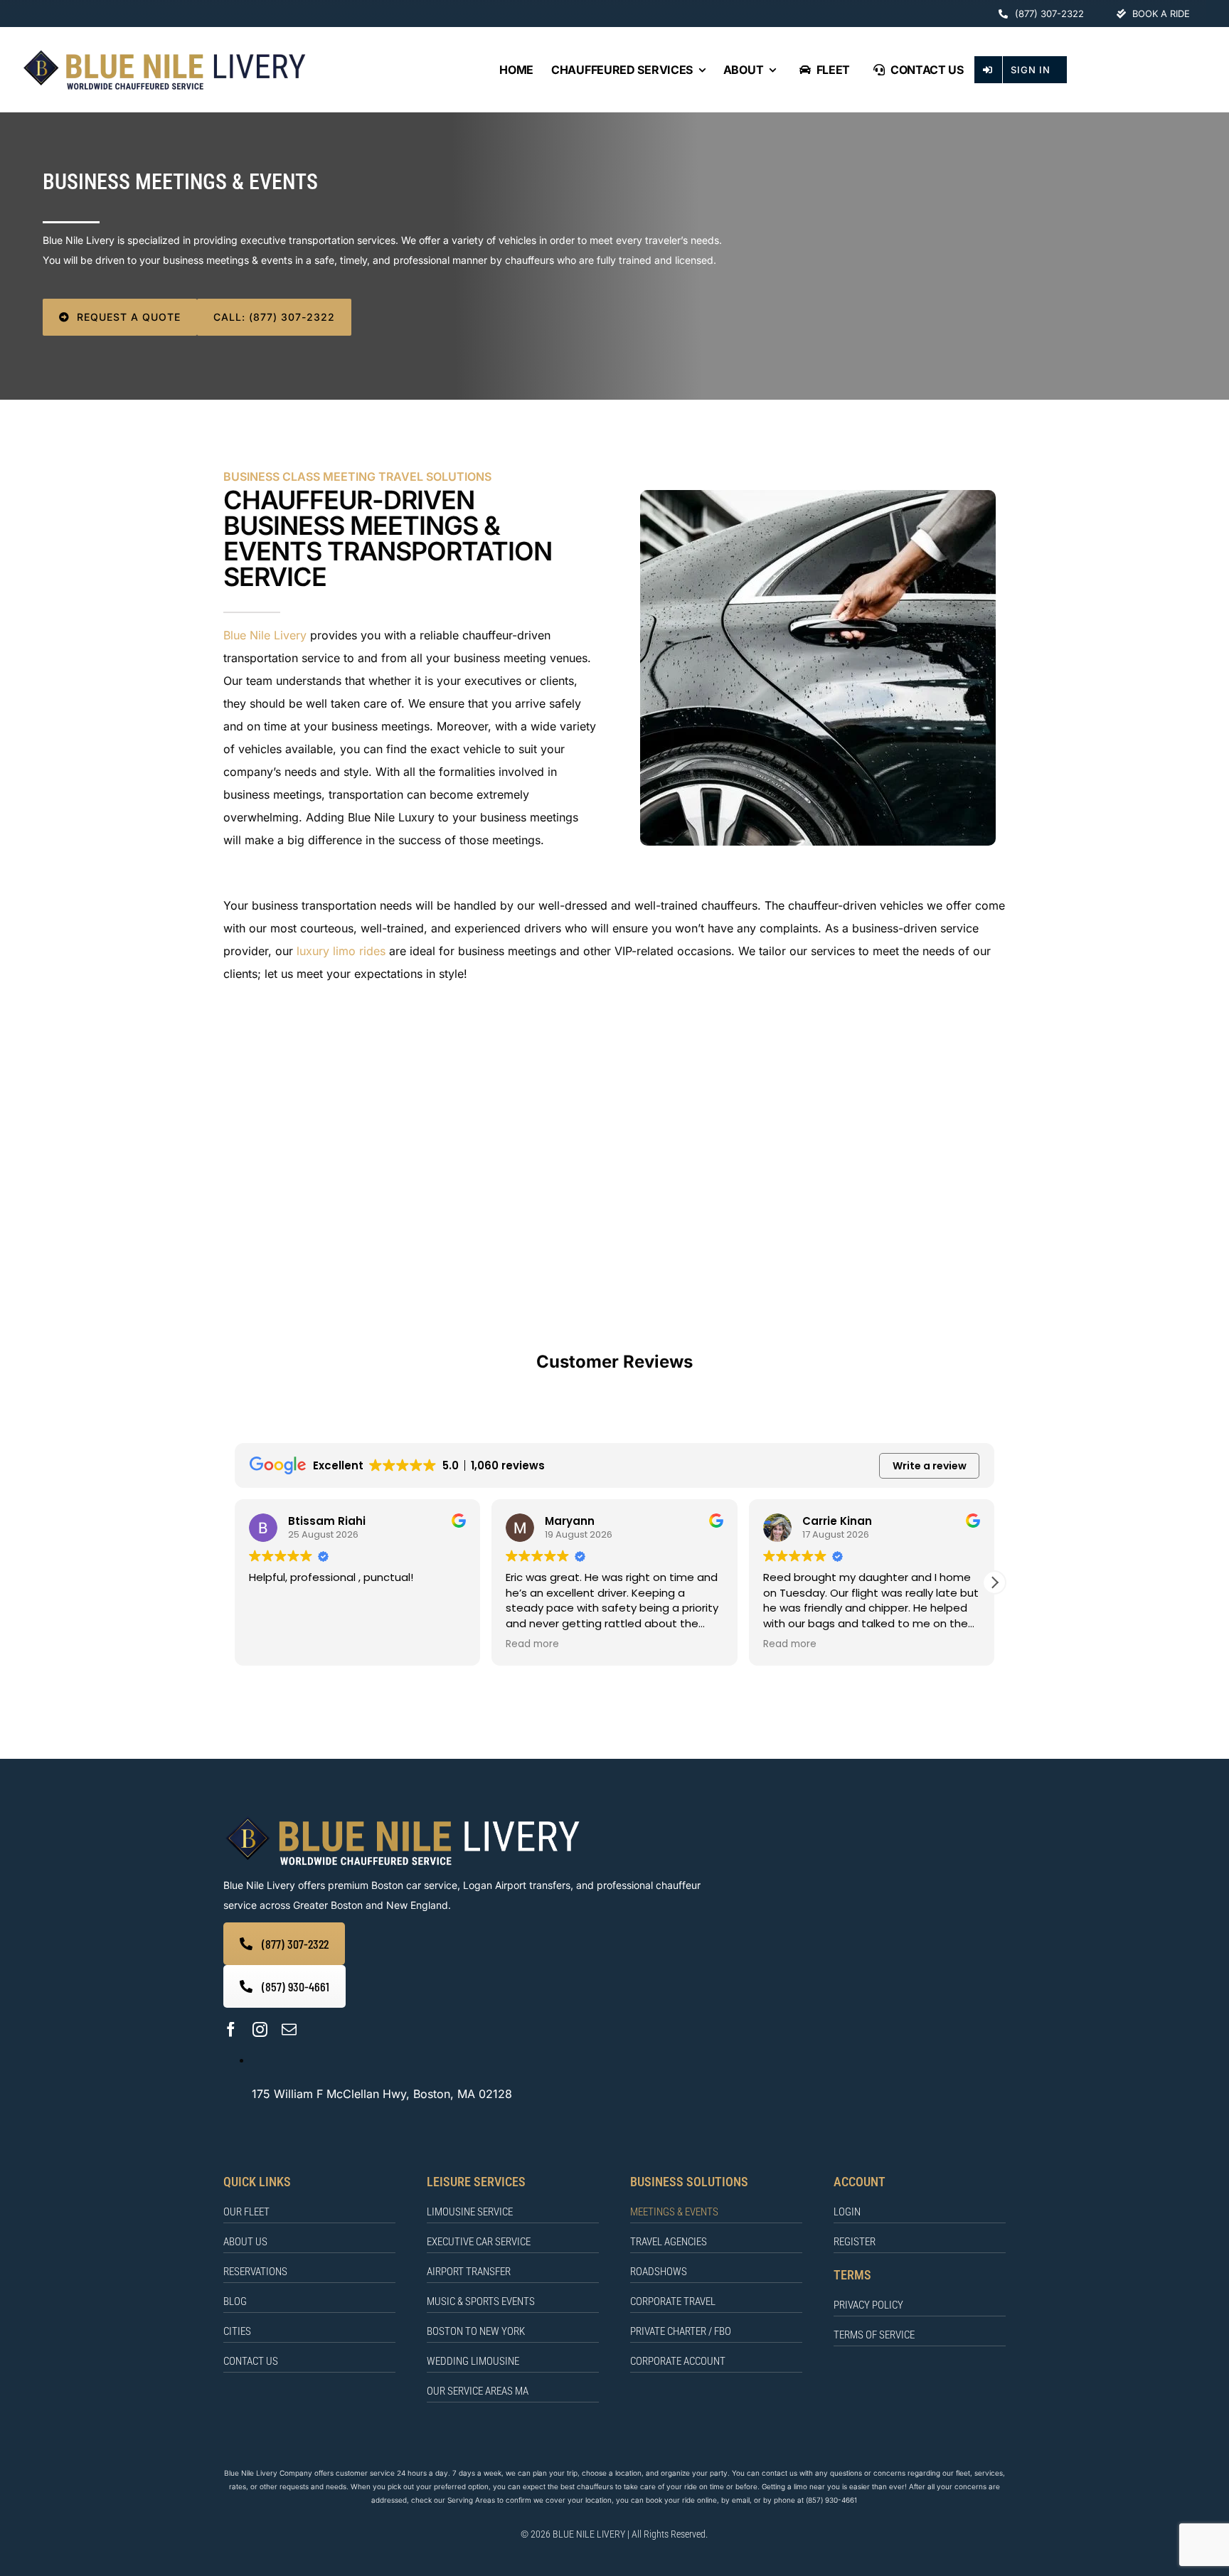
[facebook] (231, 2029)
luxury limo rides (341, 951)
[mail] (289, 2029)
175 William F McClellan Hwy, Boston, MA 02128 (382, 2094)
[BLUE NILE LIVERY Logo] (164, 53)
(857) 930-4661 (831, 2500)
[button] (994, 1582)
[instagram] (260, 2029)
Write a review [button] (930, 1466)
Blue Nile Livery (265, 635)
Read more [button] (532, 1644)
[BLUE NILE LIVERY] (402, 1818)
